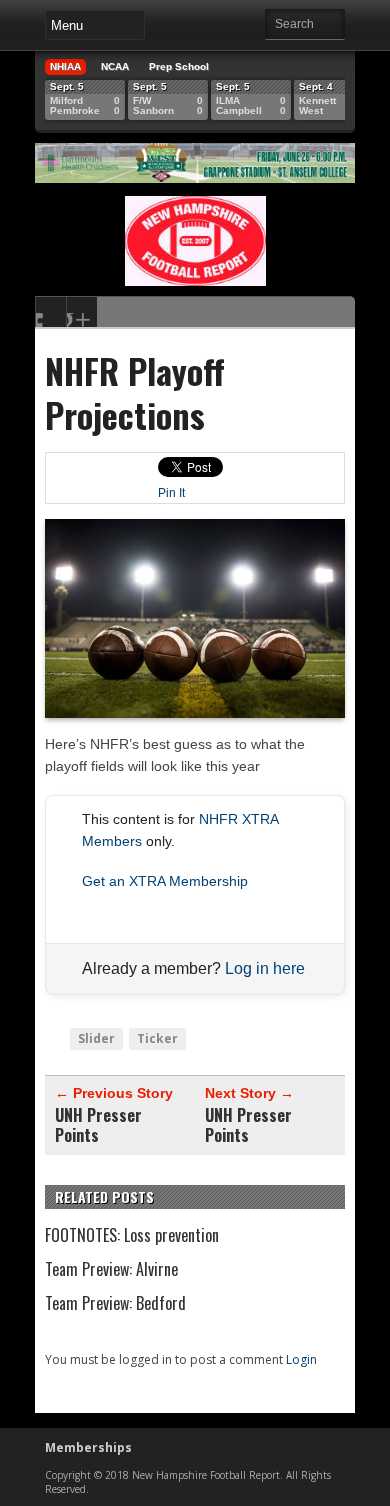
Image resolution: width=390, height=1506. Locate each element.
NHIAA (65, 66)
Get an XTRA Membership (165, 881)
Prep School (179, 66)
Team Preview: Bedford (115, 1303)
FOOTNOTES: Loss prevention (132, 1235)
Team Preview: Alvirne (111, 1269)
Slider (96, 1038)
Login (301, 1359)
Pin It (171, 493)
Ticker (157, 1038)
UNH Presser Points (98, 1125)
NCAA (115, 66)
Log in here (265, 968)
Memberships (88, 1447)
